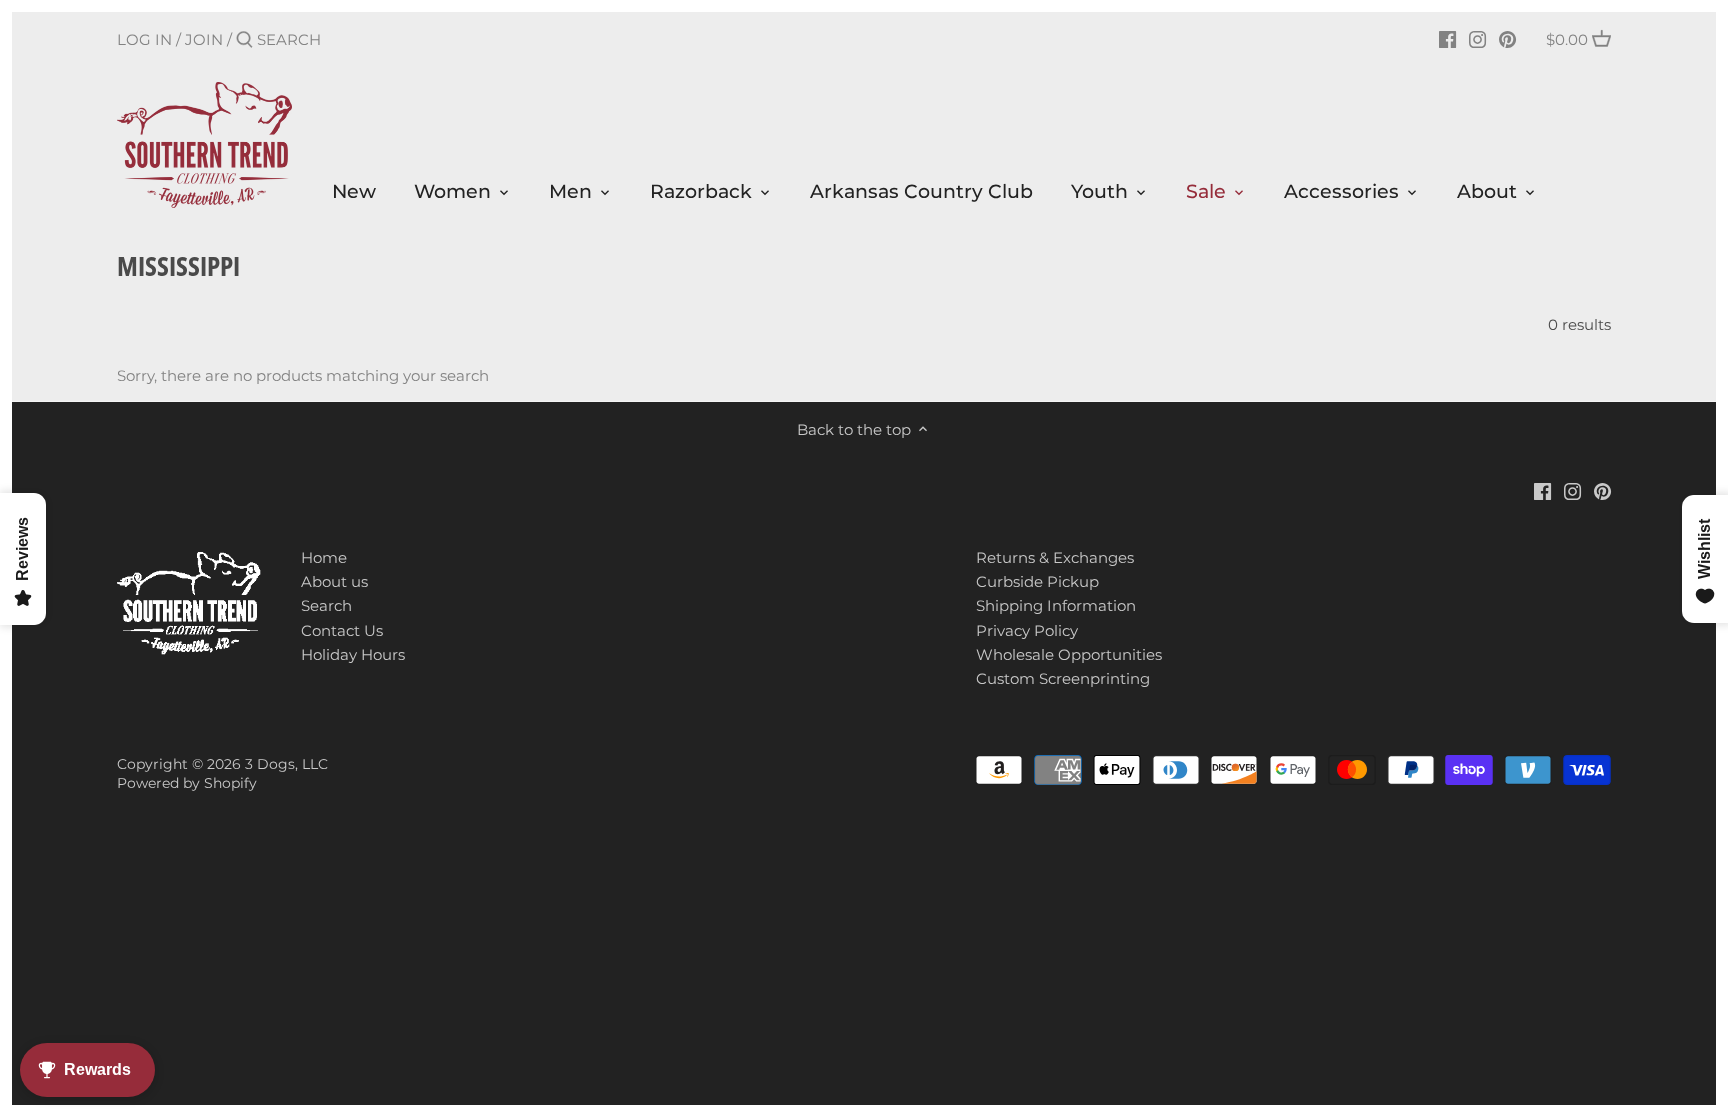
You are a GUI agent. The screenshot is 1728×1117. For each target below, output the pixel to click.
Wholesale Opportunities (1069, 654)
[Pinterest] (1507, 39)
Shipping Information (1056, 605)
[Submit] (244, 40)
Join (204, 39)
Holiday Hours (353, 654)
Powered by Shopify (187, 783)
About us (334, 581)
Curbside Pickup (1037, 581)
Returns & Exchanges (1055, 557)
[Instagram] (1477, 39)
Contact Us (342, 630)
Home (324, 557)
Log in (144, 39)
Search (326, 605)
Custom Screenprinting (1063, 678)
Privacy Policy (1027, 630)
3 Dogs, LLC (286, 764)
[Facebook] (1447, 39)
